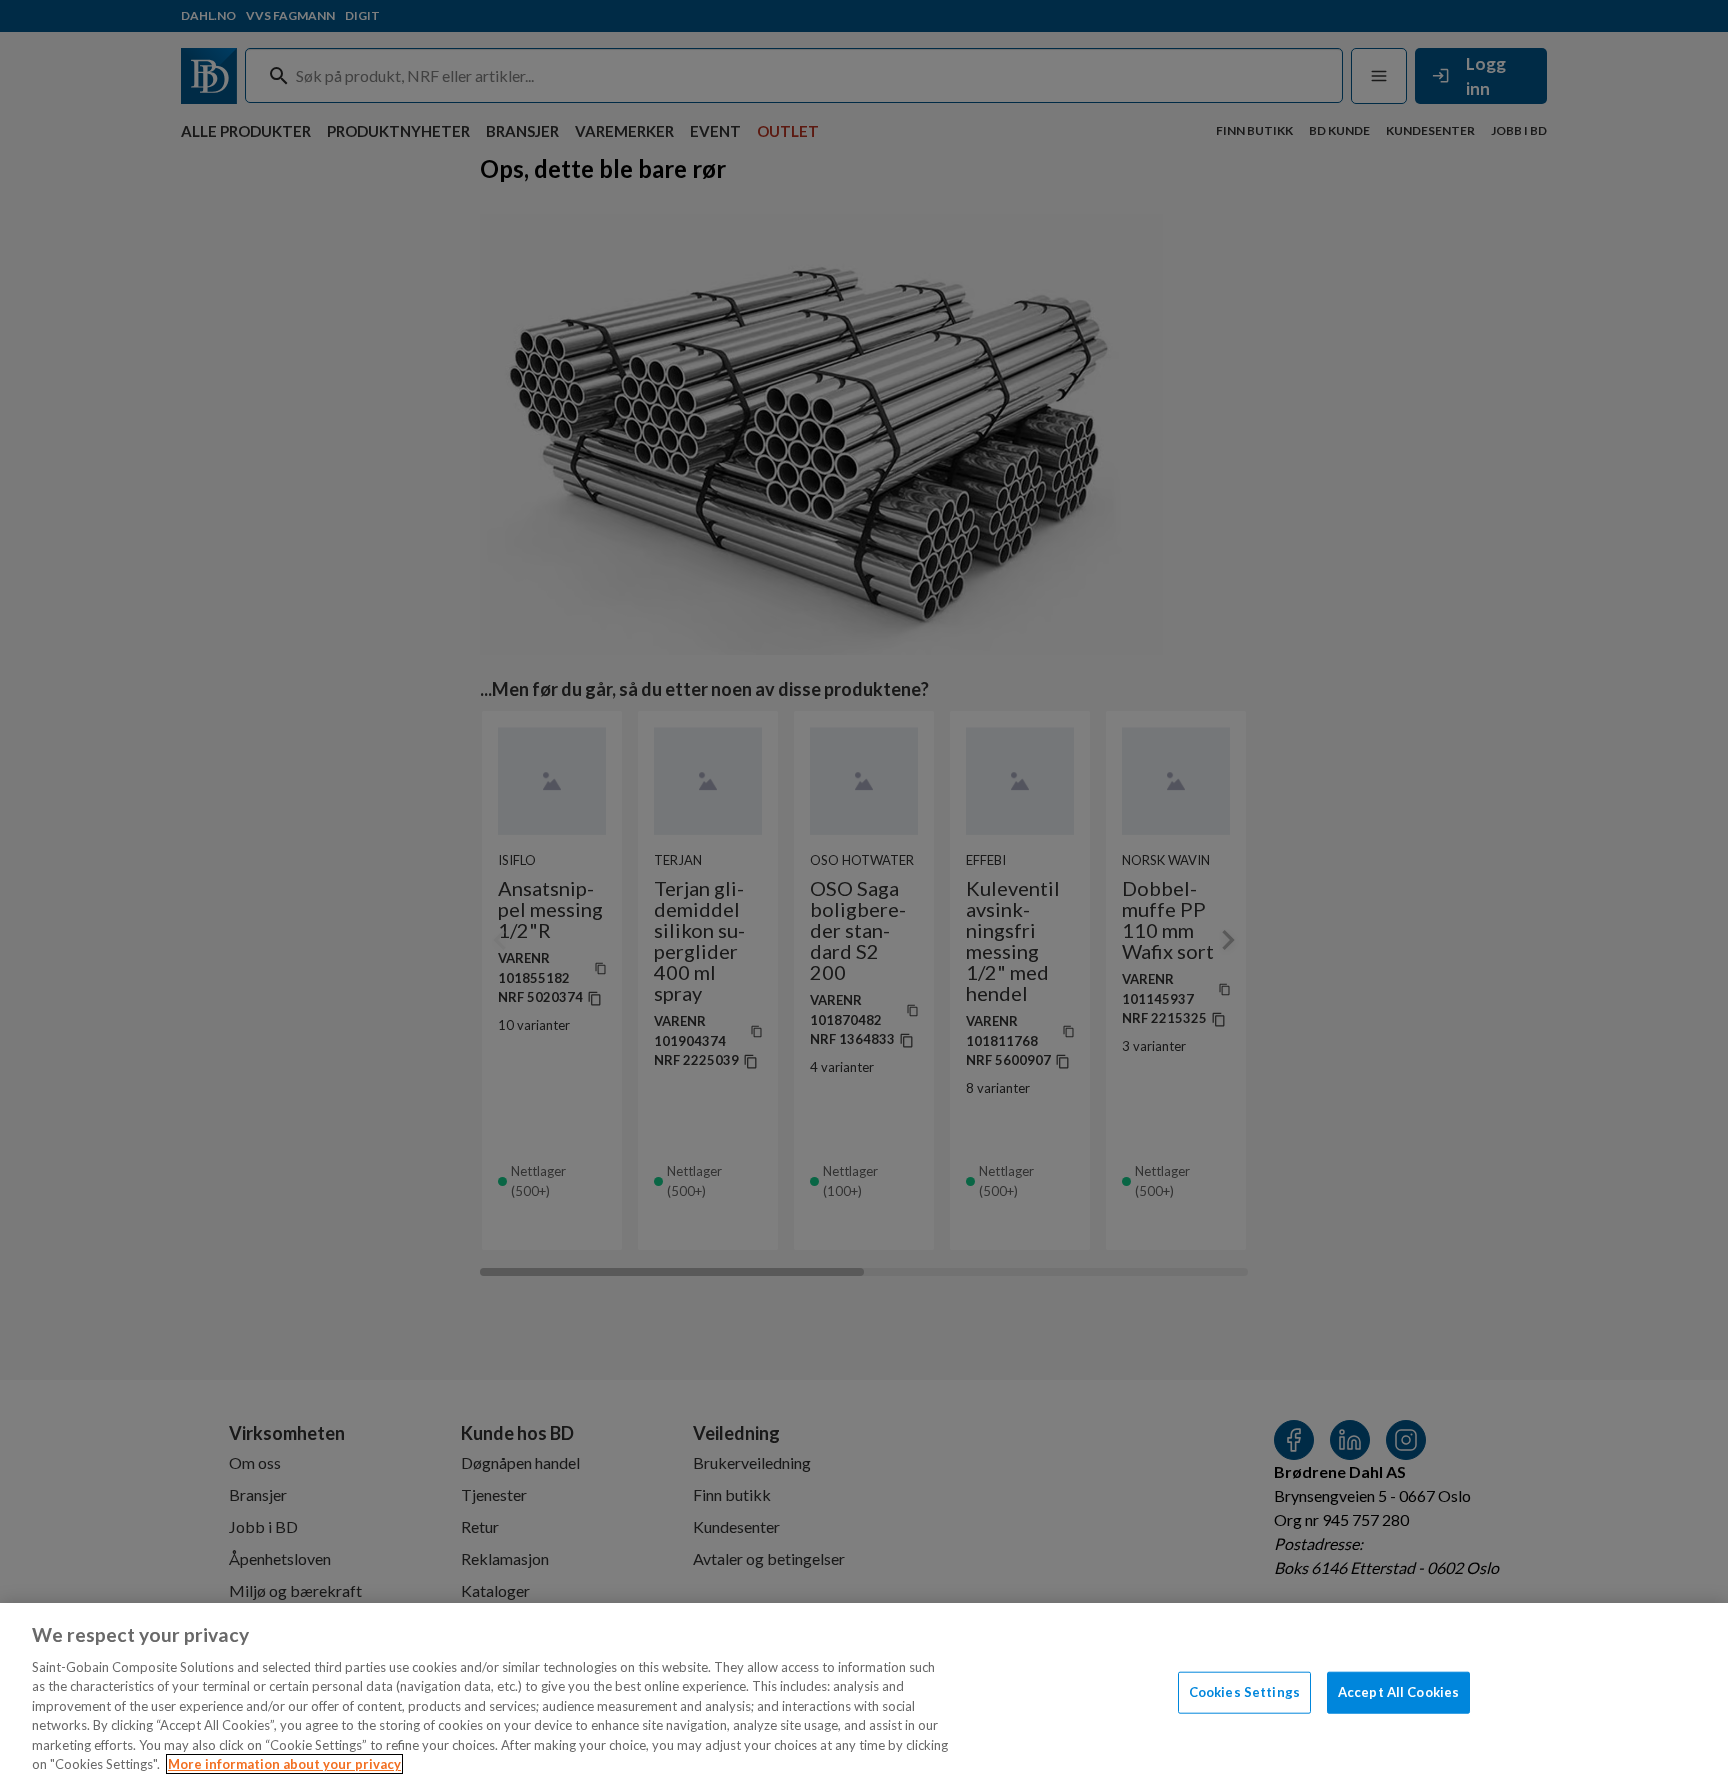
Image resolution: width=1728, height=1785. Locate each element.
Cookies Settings (1244, 1692)
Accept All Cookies (1398, 1692)
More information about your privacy (284, 1764)
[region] (864, 1694)
